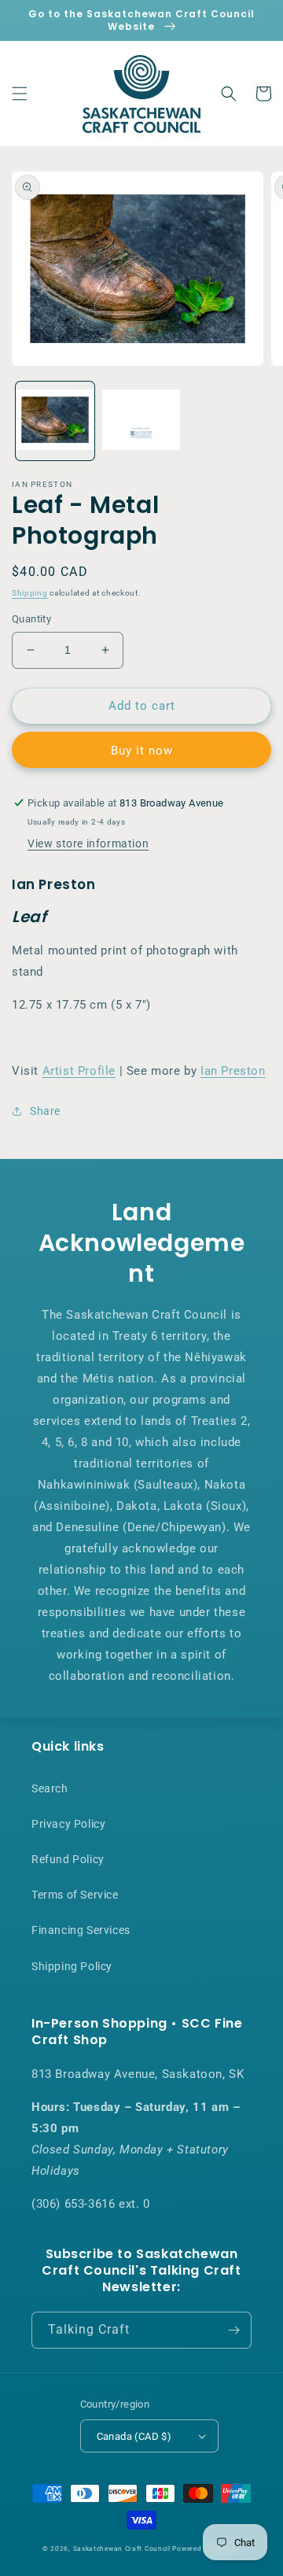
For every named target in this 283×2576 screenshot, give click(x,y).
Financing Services (81, 1930)
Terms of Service (75, 1895)
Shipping (30, 593)
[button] (20, 94)
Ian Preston (233, 1071)
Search (50, 1788)
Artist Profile (79, 1071)
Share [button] (45, 1111)
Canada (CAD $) (134, 2436)
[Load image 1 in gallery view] (55, 421)
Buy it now (142, 751)
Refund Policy (68, 1859)
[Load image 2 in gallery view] (141, 421)
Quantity (31, 619)
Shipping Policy (72, 1966)
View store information (88, 843)
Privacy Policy (68, 1824)
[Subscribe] (233, 2330)
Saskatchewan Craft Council (122, 2548)
